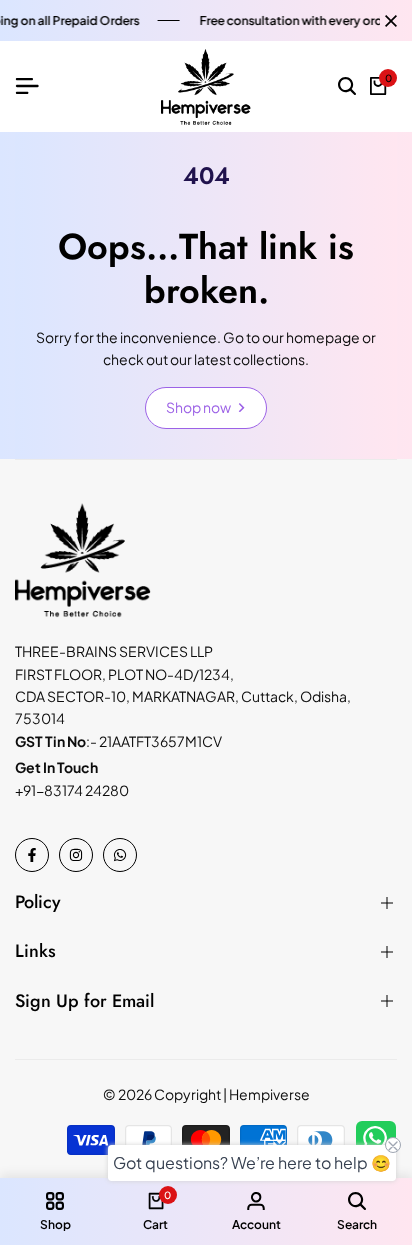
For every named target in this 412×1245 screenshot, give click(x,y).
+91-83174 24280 (72, 790)
